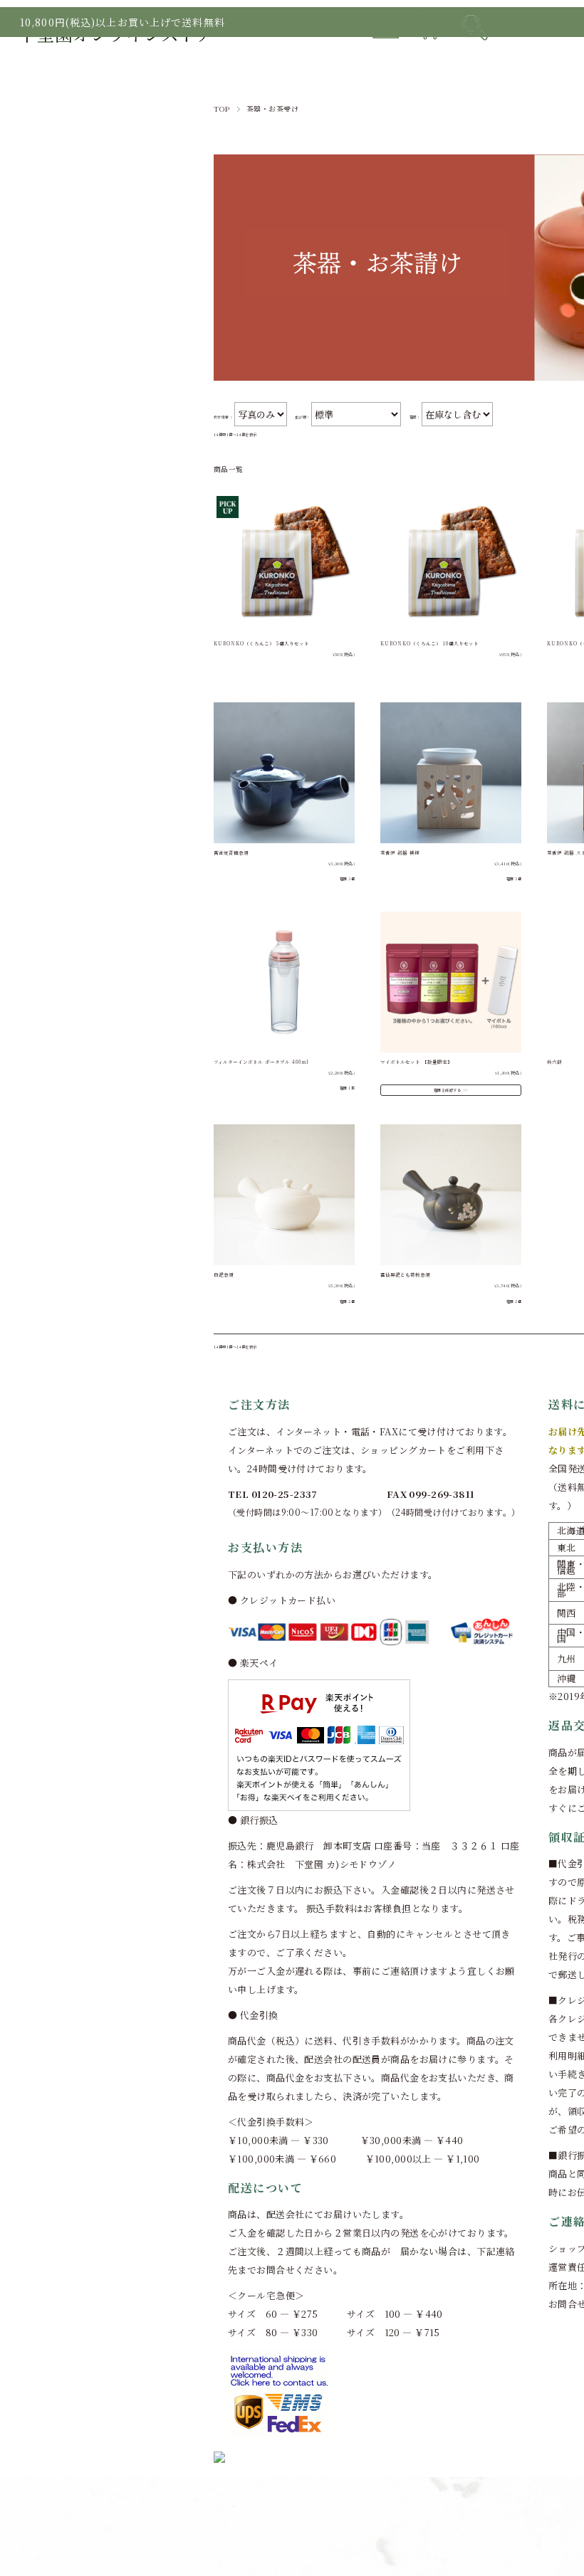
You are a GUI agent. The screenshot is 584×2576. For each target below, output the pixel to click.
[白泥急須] (284, 1195)
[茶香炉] (451, 773)
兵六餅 (554, 1062)
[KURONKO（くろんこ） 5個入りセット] (284, 564)
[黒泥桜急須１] (451, 1195)
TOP (222, 109)
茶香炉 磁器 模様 (400, 853)
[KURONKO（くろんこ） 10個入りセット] (451, 564)
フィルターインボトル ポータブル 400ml (261, 1062)
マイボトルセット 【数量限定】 (416, 1062)
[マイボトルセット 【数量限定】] (451, 982)
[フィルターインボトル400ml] (284, 982)
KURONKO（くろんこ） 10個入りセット (429, 644)
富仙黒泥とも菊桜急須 (405, 1275)
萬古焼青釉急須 (231, 853)
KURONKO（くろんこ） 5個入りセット (261, 644)
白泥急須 (224, 1275)
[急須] (284, 773)
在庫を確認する (447, 1090)
